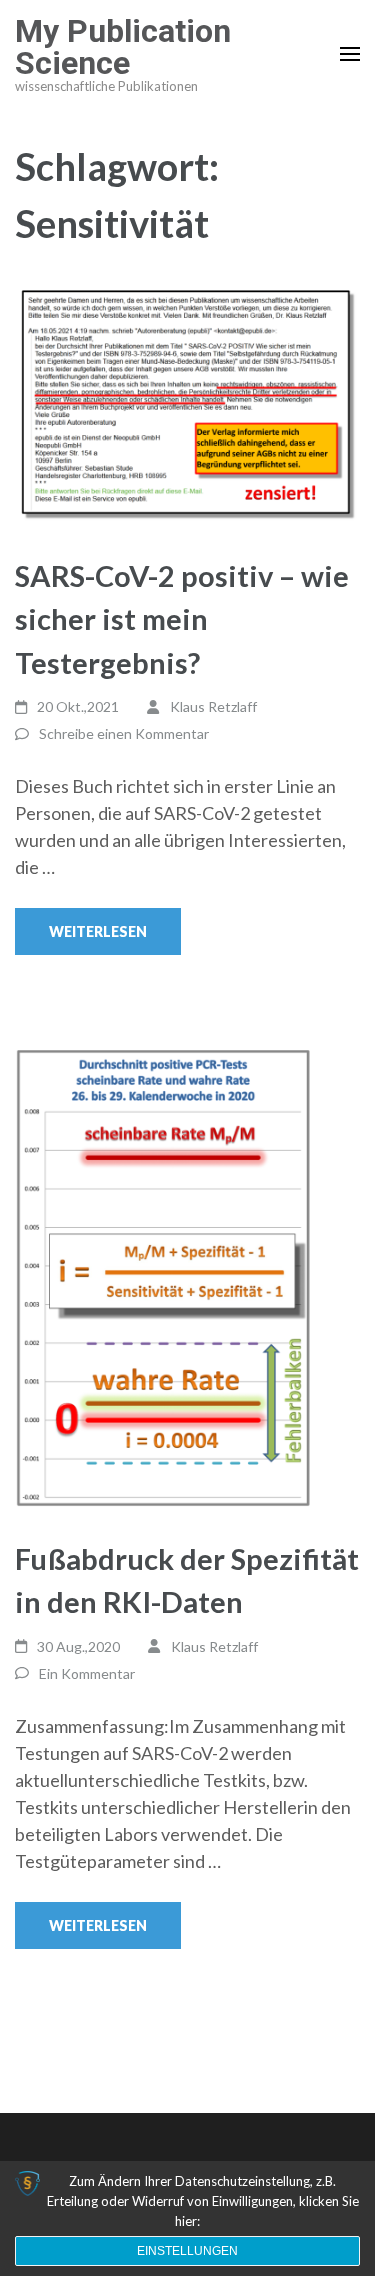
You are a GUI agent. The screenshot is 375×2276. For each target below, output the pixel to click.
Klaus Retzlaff (213, 706)
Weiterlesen (98, 931)
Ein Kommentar (87, 1673)
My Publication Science (123, 47)
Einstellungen (187, 2251)
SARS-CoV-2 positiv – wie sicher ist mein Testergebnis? (182, 619)
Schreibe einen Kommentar (124, 733)
